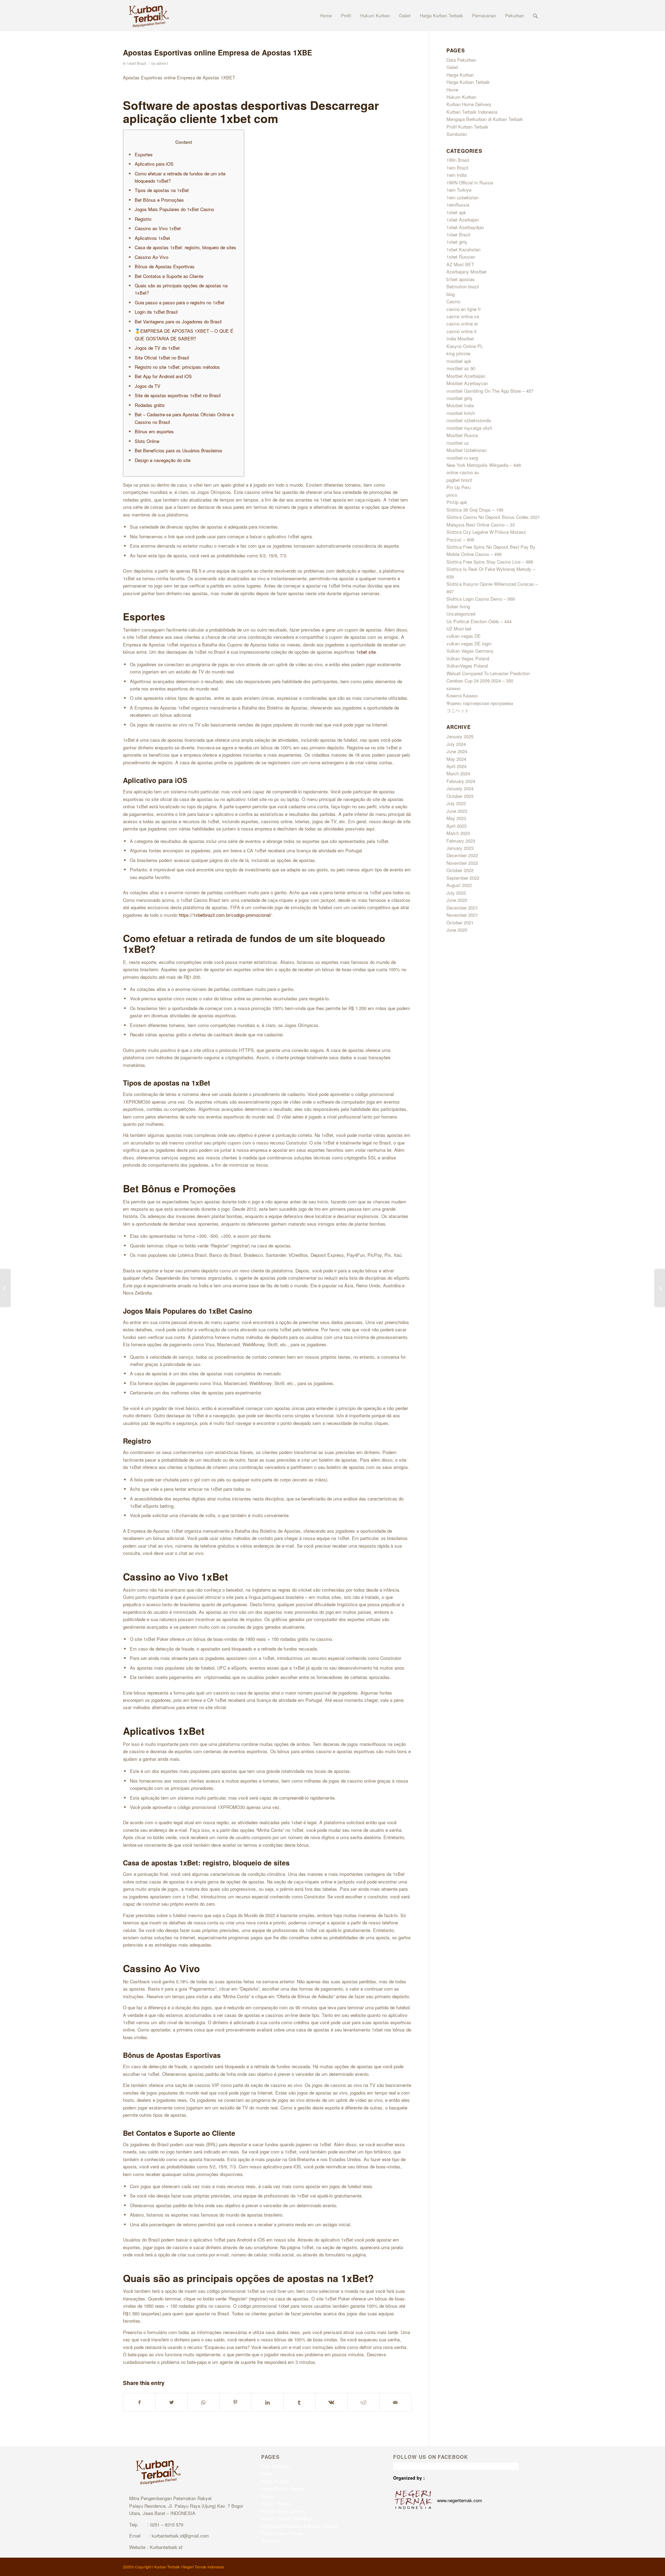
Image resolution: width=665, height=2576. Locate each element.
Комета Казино (462, 695)
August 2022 (459, 885)
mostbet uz (458, 443)
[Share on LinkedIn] (267, 2402)
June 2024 (457, 751)
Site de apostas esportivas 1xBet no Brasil (178, 395)
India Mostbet (460, 338)
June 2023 (457, 811)
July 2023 (456, 803)
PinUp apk (457, 502)
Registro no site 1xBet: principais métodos (177, 367)
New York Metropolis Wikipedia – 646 (484, 465)
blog (451, 294)
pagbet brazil (459, 480)
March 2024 (458, 773)
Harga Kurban (460, 75)
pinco (452, 495)
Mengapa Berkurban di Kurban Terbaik (485, 119)
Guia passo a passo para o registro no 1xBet (180, 302)
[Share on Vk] (331, 2402)
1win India (456, 175)
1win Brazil (457, 168)
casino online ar (462, 324)
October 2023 (460, 796)
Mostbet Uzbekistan (467, 450)
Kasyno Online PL (465, 346)
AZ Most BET (460, 264)
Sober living (458, 606)
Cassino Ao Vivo (152, 257)
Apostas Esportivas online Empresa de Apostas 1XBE (218, 52)
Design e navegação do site (163, 460)
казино (453, 688)
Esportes (144, 154)
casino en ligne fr (464, 309)
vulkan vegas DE (464, 636)
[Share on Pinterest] (235, 2402)
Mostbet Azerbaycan (467, 383)
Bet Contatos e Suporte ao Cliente (169, 276)
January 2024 (460, 788)
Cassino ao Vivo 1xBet (158, 228)
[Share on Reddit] (363, 2402)
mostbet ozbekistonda (469, 420)
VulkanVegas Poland (467, 666)
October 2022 (460, 870)
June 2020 (457, 930)
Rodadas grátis (150, 405)
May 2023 (456, 818)
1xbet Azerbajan (463, 220)
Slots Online (147, 441)
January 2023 (460, 848)
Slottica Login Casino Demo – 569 (481, 599)
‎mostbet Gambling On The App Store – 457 (490, 391)
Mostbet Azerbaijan (466, 376)
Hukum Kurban (461, 97)
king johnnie (458, 353)
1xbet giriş (457, 242)
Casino (453, 301)
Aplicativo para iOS (154, 164)
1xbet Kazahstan (463, 249)
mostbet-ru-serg (462, 458)
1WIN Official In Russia (470, 182)
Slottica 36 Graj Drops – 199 (475, 510)
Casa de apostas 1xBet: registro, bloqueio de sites (185, 247)
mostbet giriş (459, 398)
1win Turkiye (459, 190)
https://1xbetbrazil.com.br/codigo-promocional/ (225, 915)
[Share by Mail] (395, 2402)
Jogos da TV (148, 386)
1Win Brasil (458, 160)
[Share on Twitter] (171, 2402)
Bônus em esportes (154, 431)
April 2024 (456, 766)
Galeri (452, 67)
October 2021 (460, 923)
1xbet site (366, 652)
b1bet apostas (461, 279)
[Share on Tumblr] (299, 2402)
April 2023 (456, 826)
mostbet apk (459, 361)
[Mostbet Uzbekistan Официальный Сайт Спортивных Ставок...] (5, 1288)
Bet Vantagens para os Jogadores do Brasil (178, 321)
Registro (143, 219)
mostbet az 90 (461, 368)
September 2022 (463, 878)
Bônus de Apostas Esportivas (165, 266)
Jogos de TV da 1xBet (157, 348)
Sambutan (457, 134)
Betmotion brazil (463, 286)
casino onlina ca (463, 316)
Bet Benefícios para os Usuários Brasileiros (179, 450)
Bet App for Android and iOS (163, 376)
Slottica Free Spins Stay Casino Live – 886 (490, 562)
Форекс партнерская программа (480, 703)
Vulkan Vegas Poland (468, 658)
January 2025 (460, 736)
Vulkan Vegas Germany (470, 651)
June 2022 (457, 900)
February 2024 (461, 781)
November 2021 (462, 915)
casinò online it (462, 331)
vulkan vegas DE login (469, 643)
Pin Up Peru (459, 487)
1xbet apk (456, 212)
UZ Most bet (459, 629)
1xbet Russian (461, 257)
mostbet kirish (461, 413)
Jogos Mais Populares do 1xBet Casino (174, 209)
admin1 (162, 63)
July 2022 (456, 893)
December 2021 (462, 908)
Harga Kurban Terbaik (468, 82)
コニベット (458, 710)
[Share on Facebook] (139, 2402)
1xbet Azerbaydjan (465, 227)
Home (452, 90)
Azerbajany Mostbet (467, 272)
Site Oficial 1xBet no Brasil (162, 358)
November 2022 (462, 863)
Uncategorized (461, 614)
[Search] (535, 16)
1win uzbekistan (463, 197)
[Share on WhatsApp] (203, 2402)
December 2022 (462, 855)
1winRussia (458, 205)
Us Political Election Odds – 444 (479, 621)
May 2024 (456, 759)
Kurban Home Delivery (469, 104)
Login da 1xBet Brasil (156, 312)
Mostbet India (460, 405)
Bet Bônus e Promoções (159, 200)
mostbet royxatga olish (469, 428)
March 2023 (458, 833)
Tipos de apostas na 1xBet (162, 190)
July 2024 (456, 744)
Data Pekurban (461, 60)
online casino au (463, 472)
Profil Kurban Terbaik (467, 127)
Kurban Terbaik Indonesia (472, 112)
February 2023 (461, 841)
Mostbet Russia (462, 435)
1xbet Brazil (136, 63)
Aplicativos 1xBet (152, 238)
